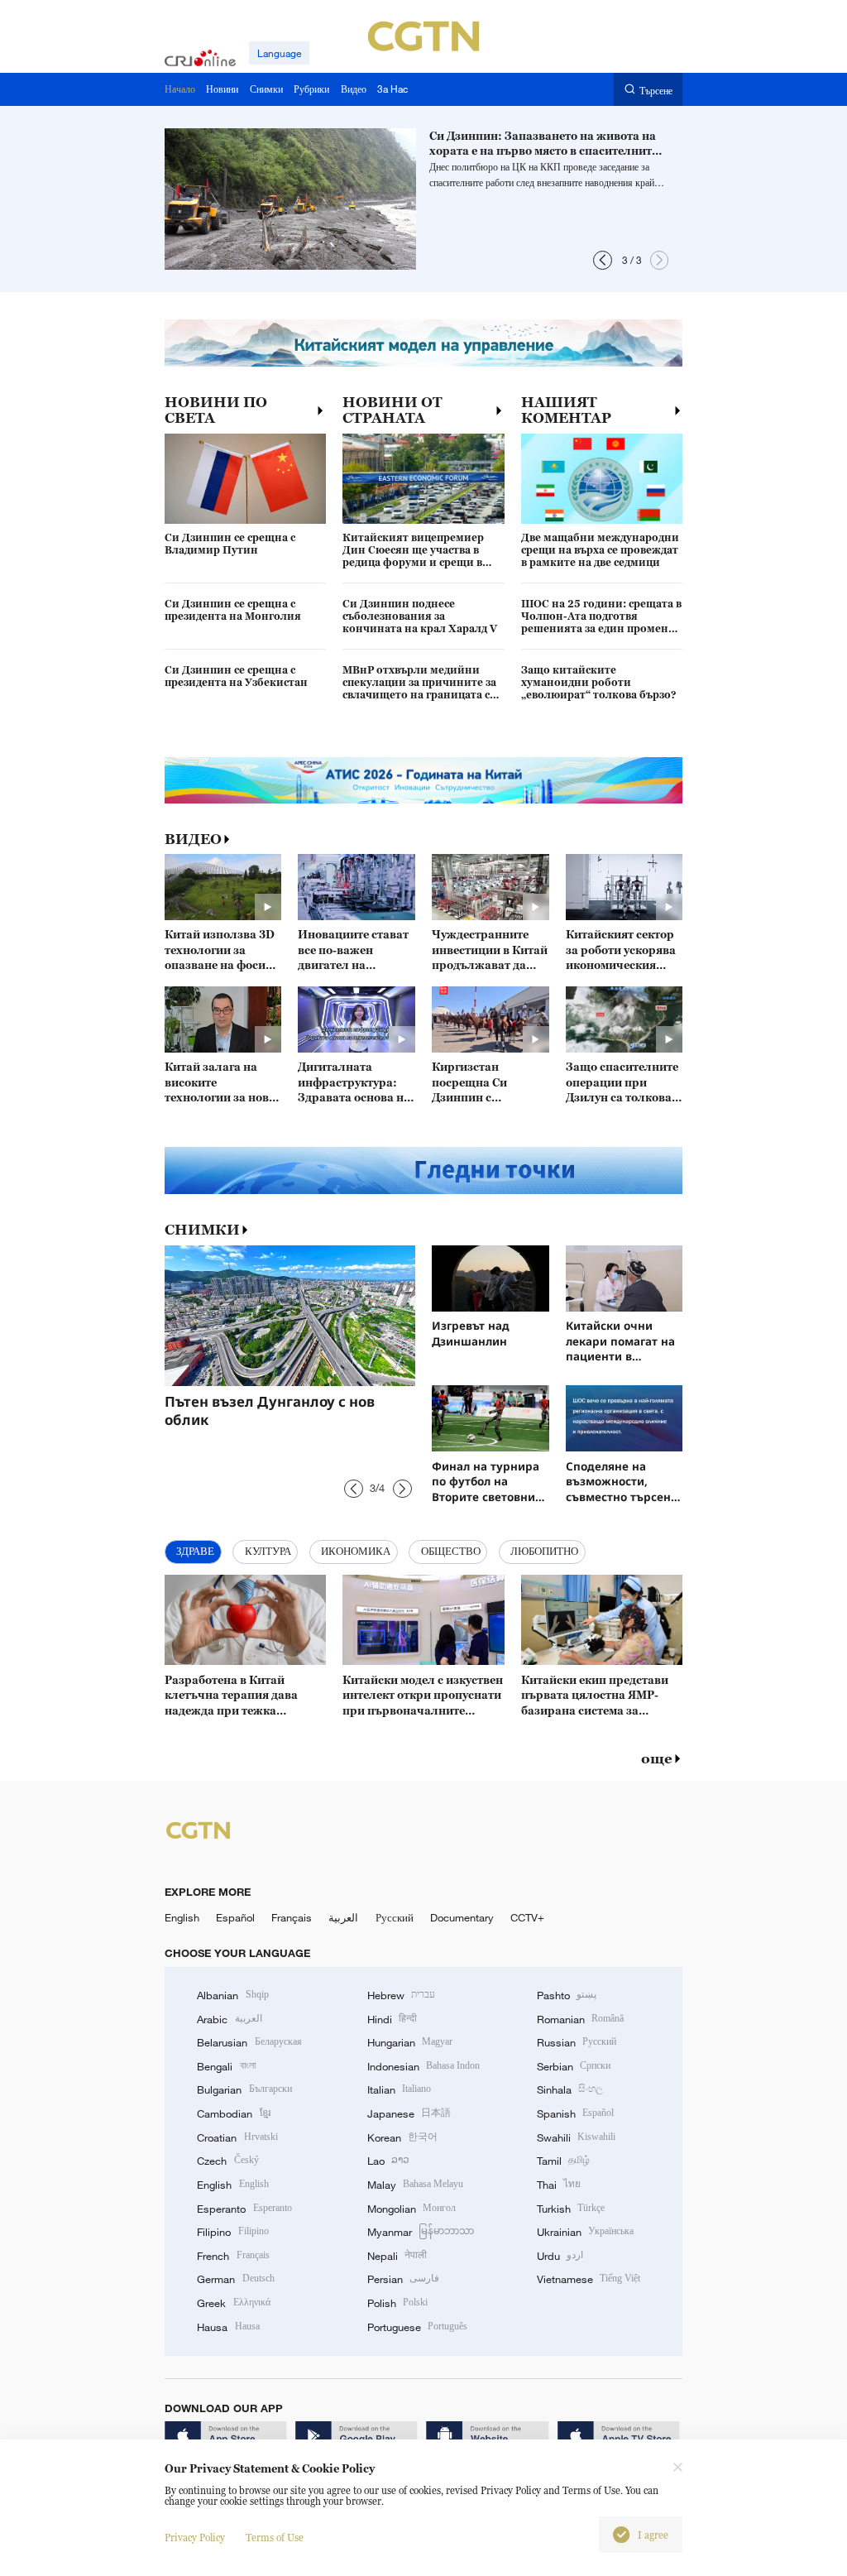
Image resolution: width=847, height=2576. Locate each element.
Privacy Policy (195, 2538)
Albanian (232, 1995)
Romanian (580, 2019)
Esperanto (244, 2209)
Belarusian (249, 2042)
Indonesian (424, 2066)
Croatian (237, 2137)
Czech (227, 2161)
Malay (415, 2185)
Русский (395, 1917)
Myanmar (421, 2232)
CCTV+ (527, 1917)
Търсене (656, 90)
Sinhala (570, 2089)
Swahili (576, 2137)
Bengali (226, 2066)
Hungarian (410, 2042)
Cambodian (233, 2113)
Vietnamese (589, 2279)
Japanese (409, 2113)
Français (292, 1917)
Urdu (560, 2256)
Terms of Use (275, 2538)
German (235, 2279)
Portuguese (417, 2327)
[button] (603, 260)
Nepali (397, 2256)
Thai (559, 2185)
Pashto (567, 1995)
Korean (402, 2137)
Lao (388, 2161)
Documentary (462, 1917)
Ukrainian (585, 2232)
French (233, 2256)
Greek (233, 2303)
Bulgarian (244, 2089)
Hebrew (401, 1995)
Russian (577, 2042)
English (182, 1917)
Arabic (229, 2019)
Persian (403, 2279)
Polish (397, 2303)
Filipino (232, 2232)
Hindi (392, 2019)
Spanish (575, 2113)
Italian (399, 2089)
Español (235, 1917)
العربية (343, 1917)
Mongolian (412, 2209)
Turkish (571, 2209)
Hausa (228, 2327)
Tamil (563, 2161)
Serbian (574, 2066)
